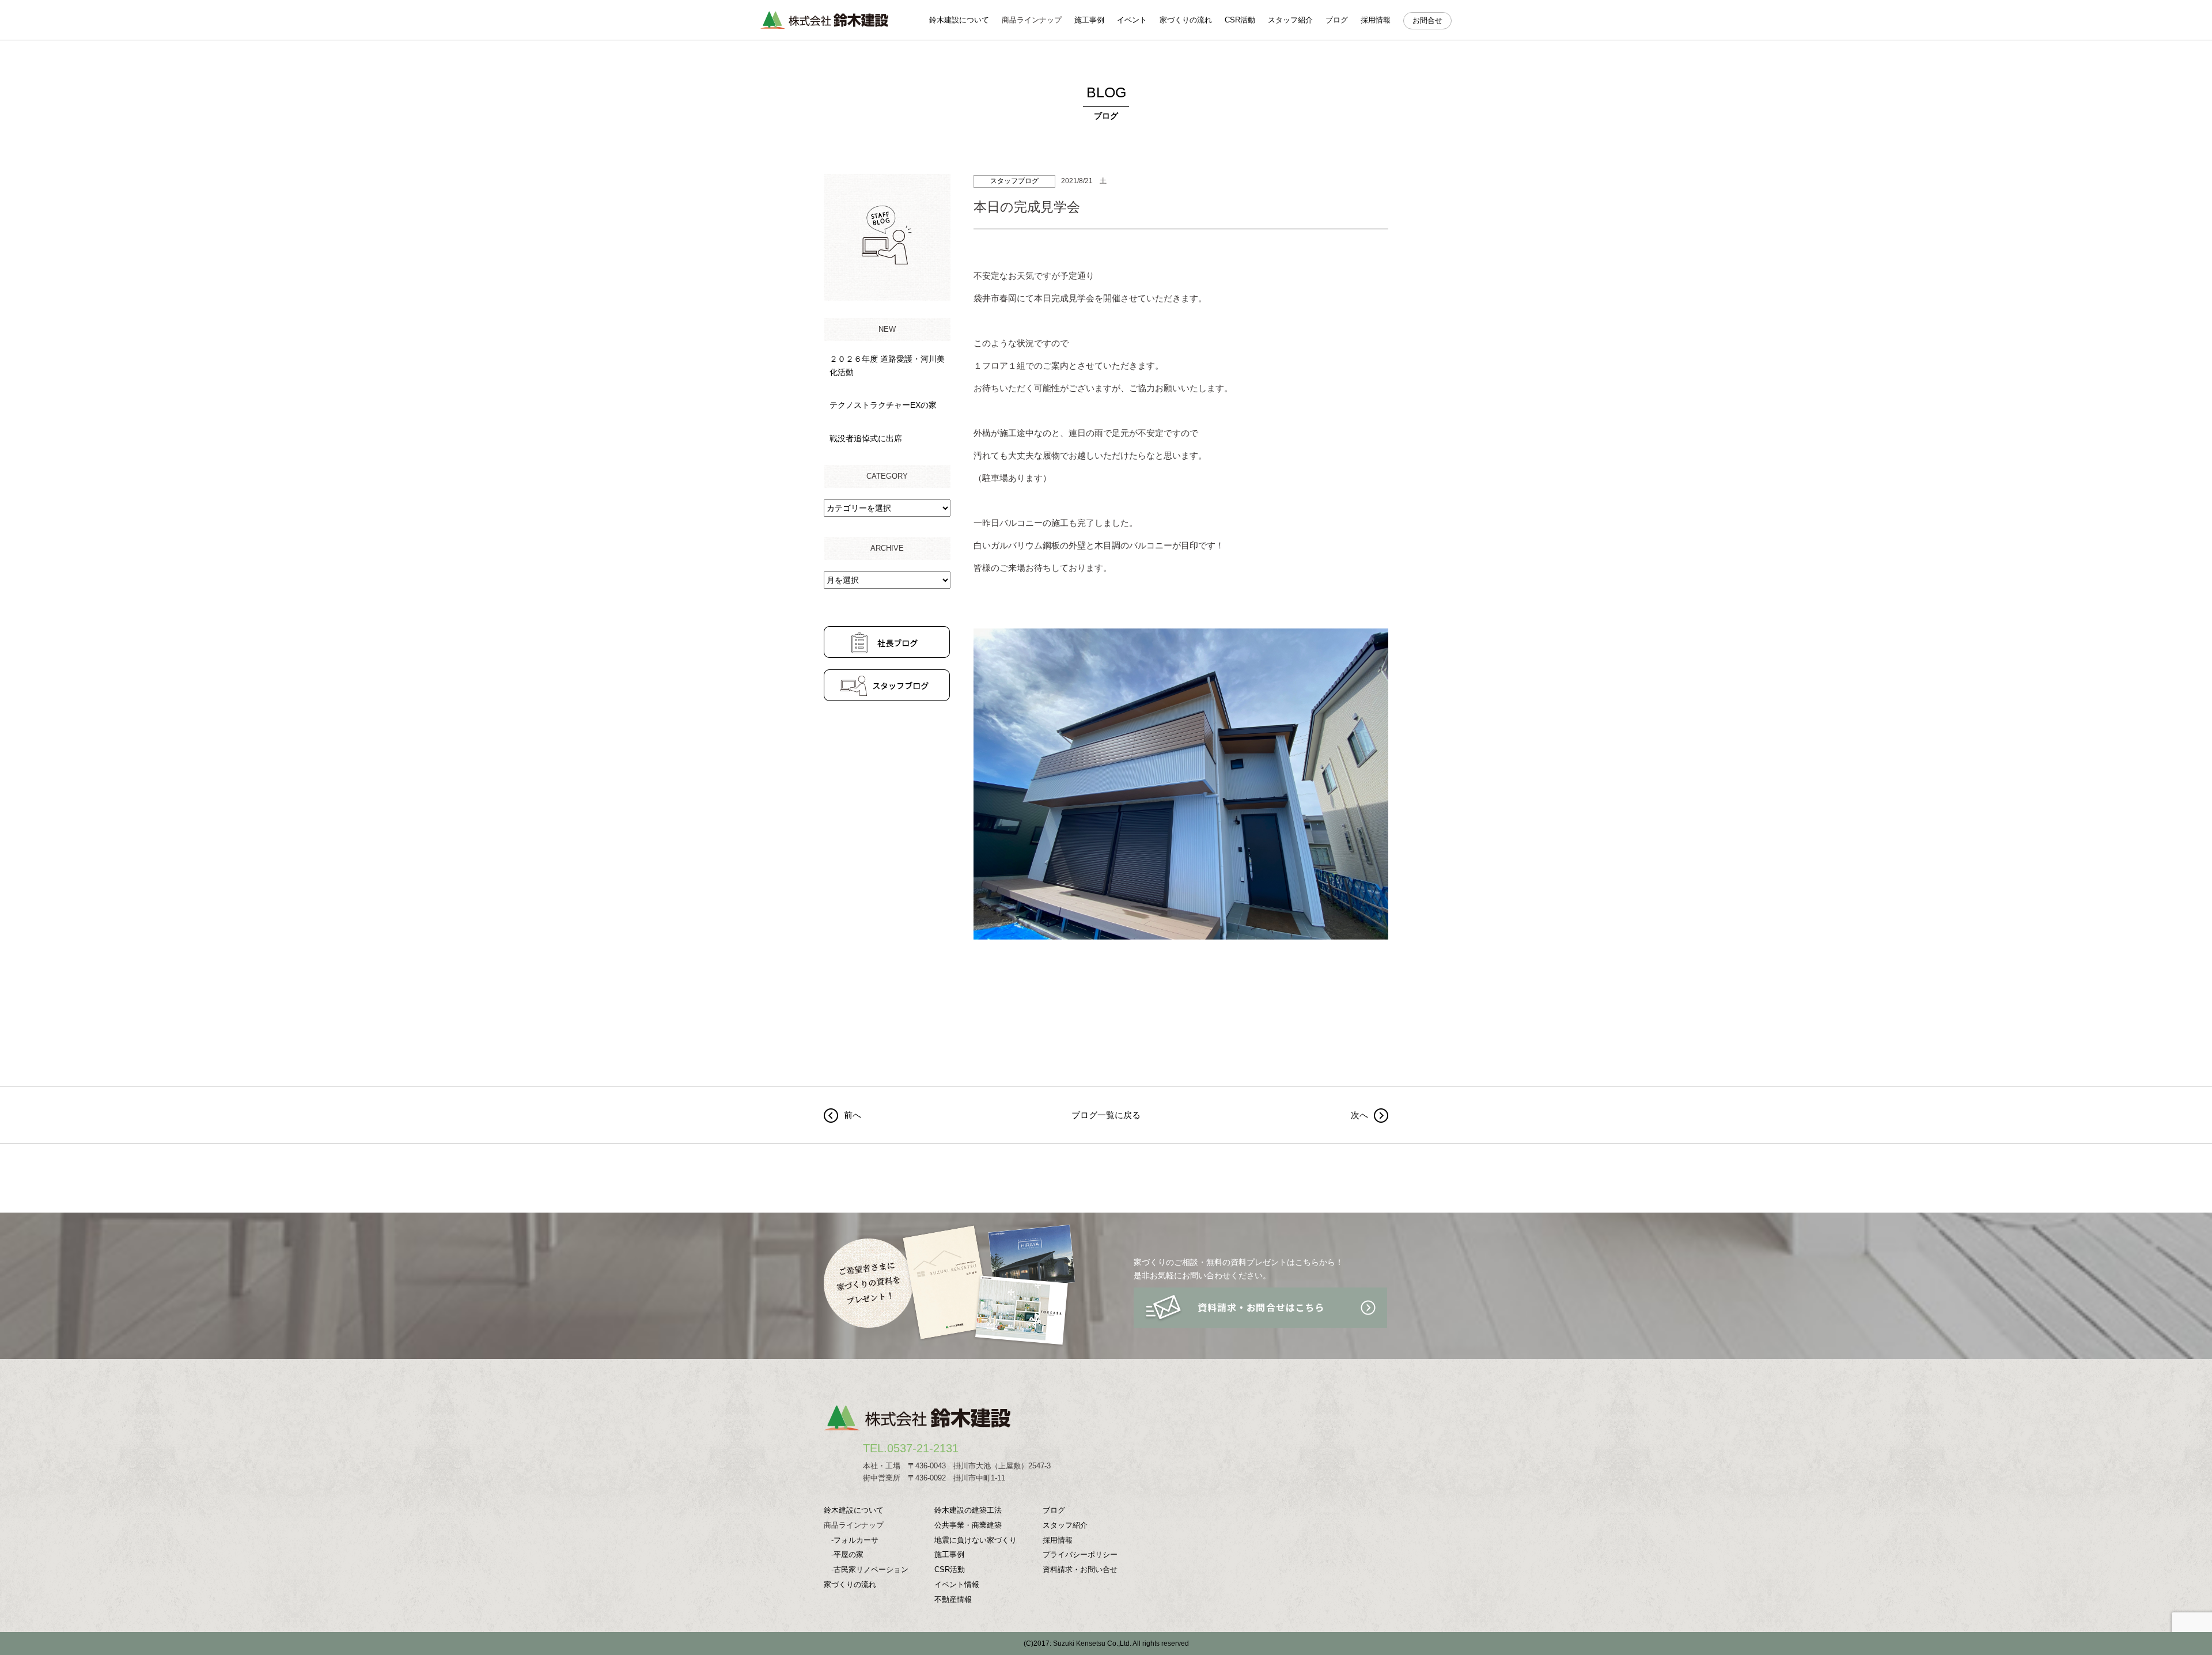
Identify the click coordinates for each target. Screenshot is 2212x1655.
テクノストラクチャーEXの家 (883, 405)
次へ (1359, 1115)
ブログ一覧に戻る (1106, 1115)
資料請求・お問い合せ (1080, 1569)
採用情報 (1376, 20)
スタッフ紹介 (1290, 20)
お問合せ (1427, 20)
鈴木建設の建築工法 (968, 1510)
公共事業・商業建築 (968, 1525)
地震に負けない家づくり (976, 1540)
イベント (1132, 20)
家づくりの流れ (1186, 20)
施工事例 (1089, 20)
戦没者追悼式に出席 (866, 438)
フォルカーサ (856, 1540)
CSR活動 (1240, 20)
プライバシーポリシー (1080, 1554)
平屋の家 (849, 1554)
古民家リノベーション (871, 1569)
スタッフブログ (1014, 181)
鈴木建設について (959, 20)
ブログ (1337, 20)
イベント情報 (957, 1584)
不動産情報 (953, 1599)
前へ (853, 1115)
